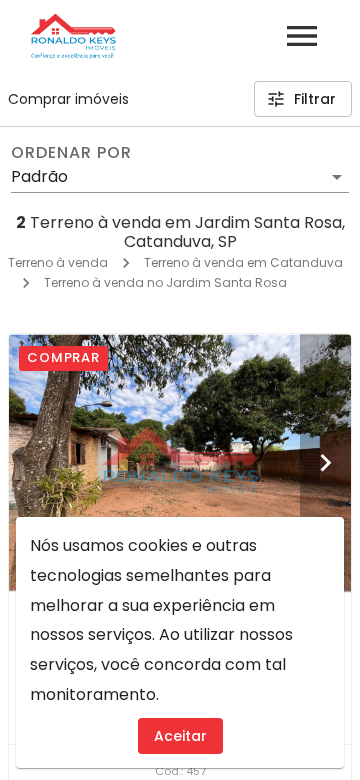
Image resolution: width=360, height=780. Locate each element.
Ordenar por (71, 153)
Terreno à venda (58, 262)
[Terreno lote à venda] (180, 462)
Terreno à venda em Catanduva (243, 262)
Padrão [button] (39, 176)
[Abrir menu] (302, 36)
